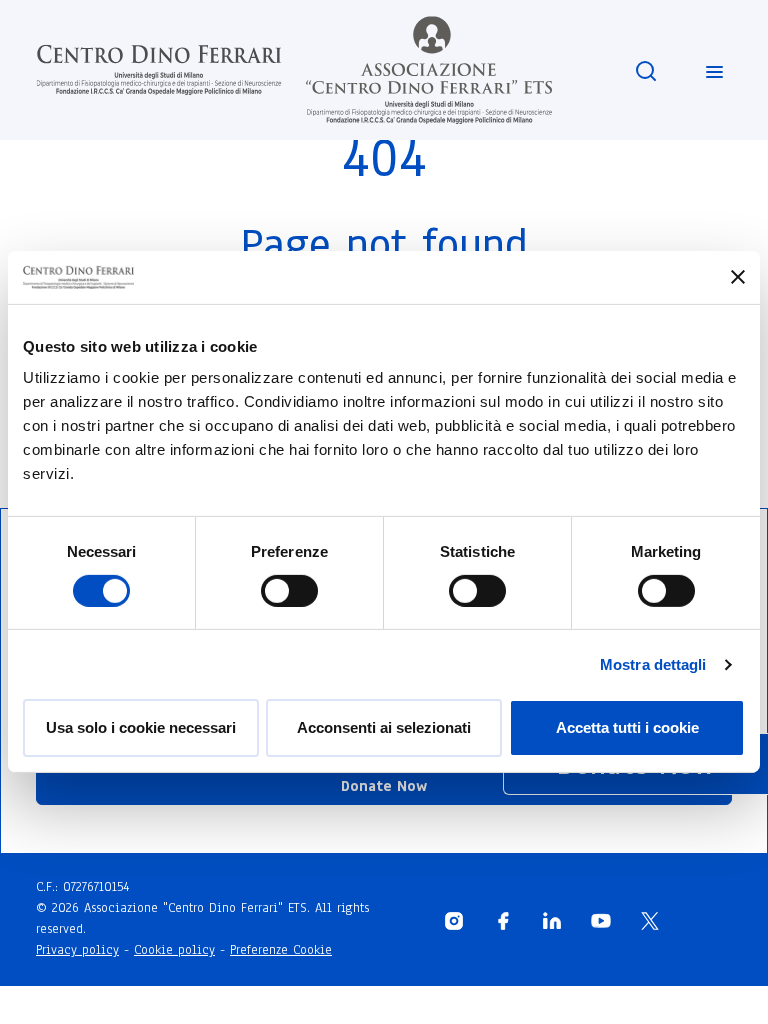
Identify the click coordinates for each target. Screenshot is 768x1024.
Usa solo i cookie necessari (141, 727)
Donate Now (384, 786)
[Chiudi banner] (738, 277)
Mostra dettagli (653, 664)
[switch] (289, 591)
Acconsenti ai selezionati (384, 727)
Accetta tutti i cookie (627, 727)
